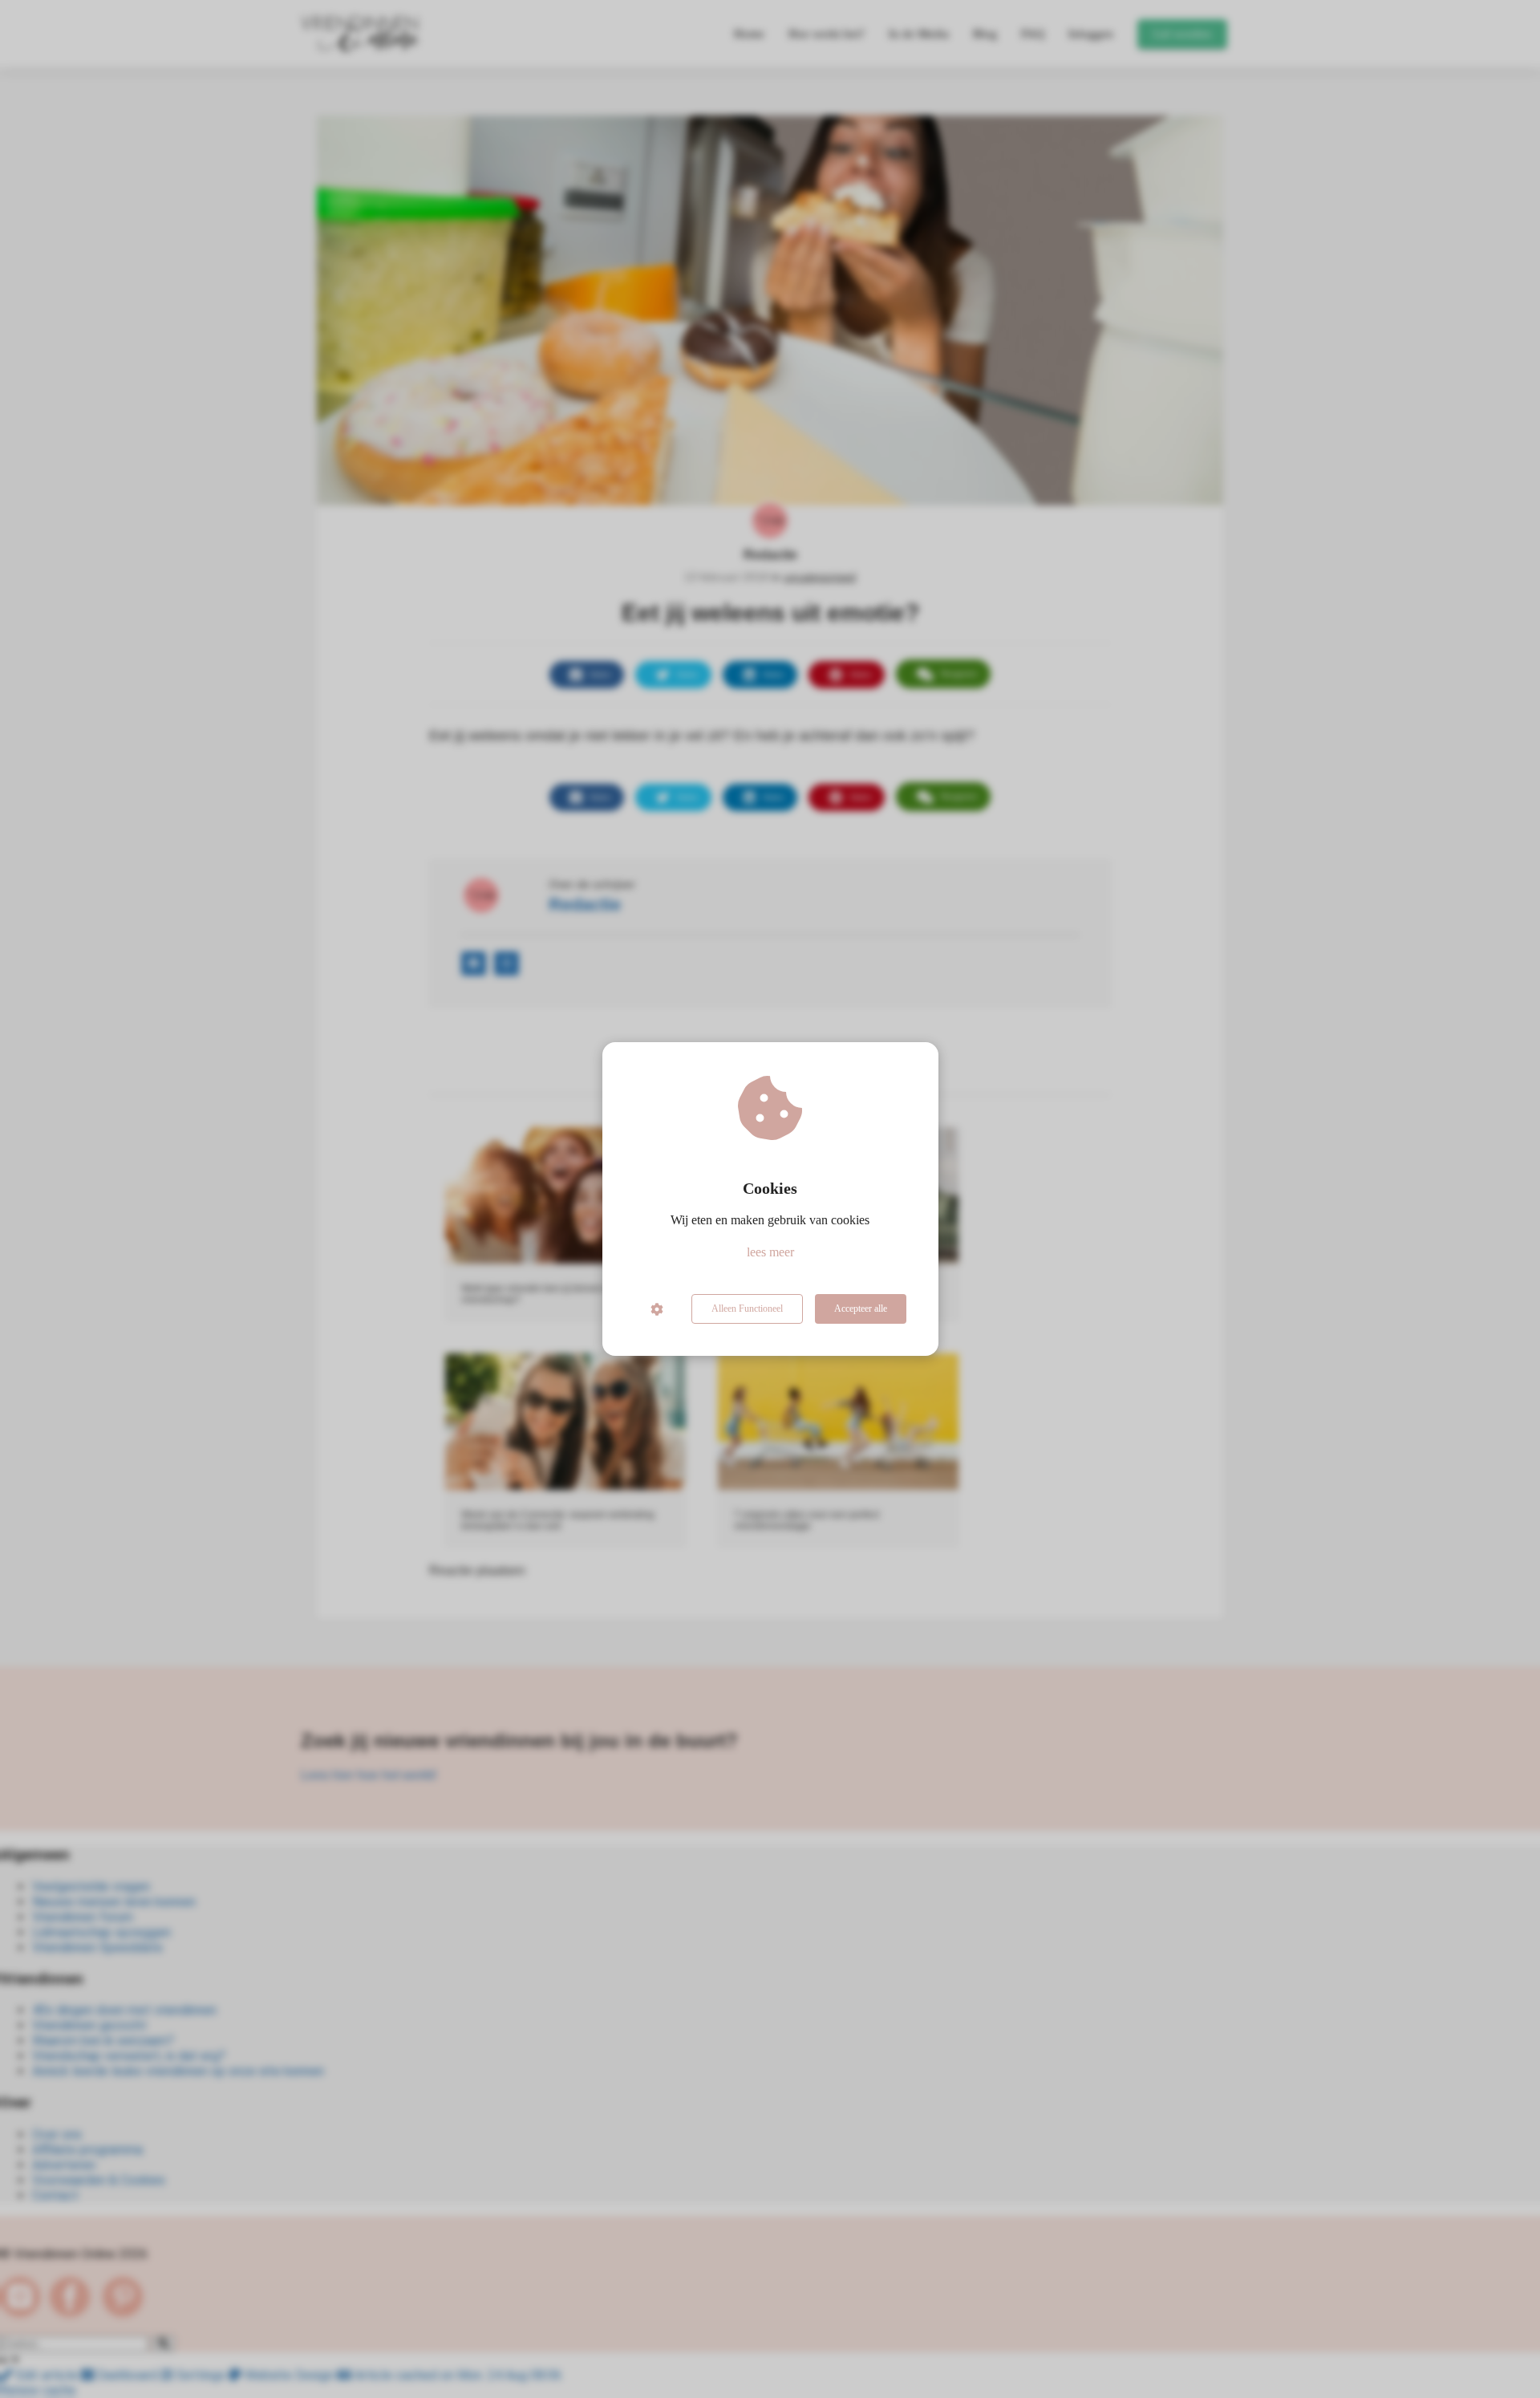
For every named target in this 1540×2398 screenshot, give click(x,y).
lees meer (770, 1252)
